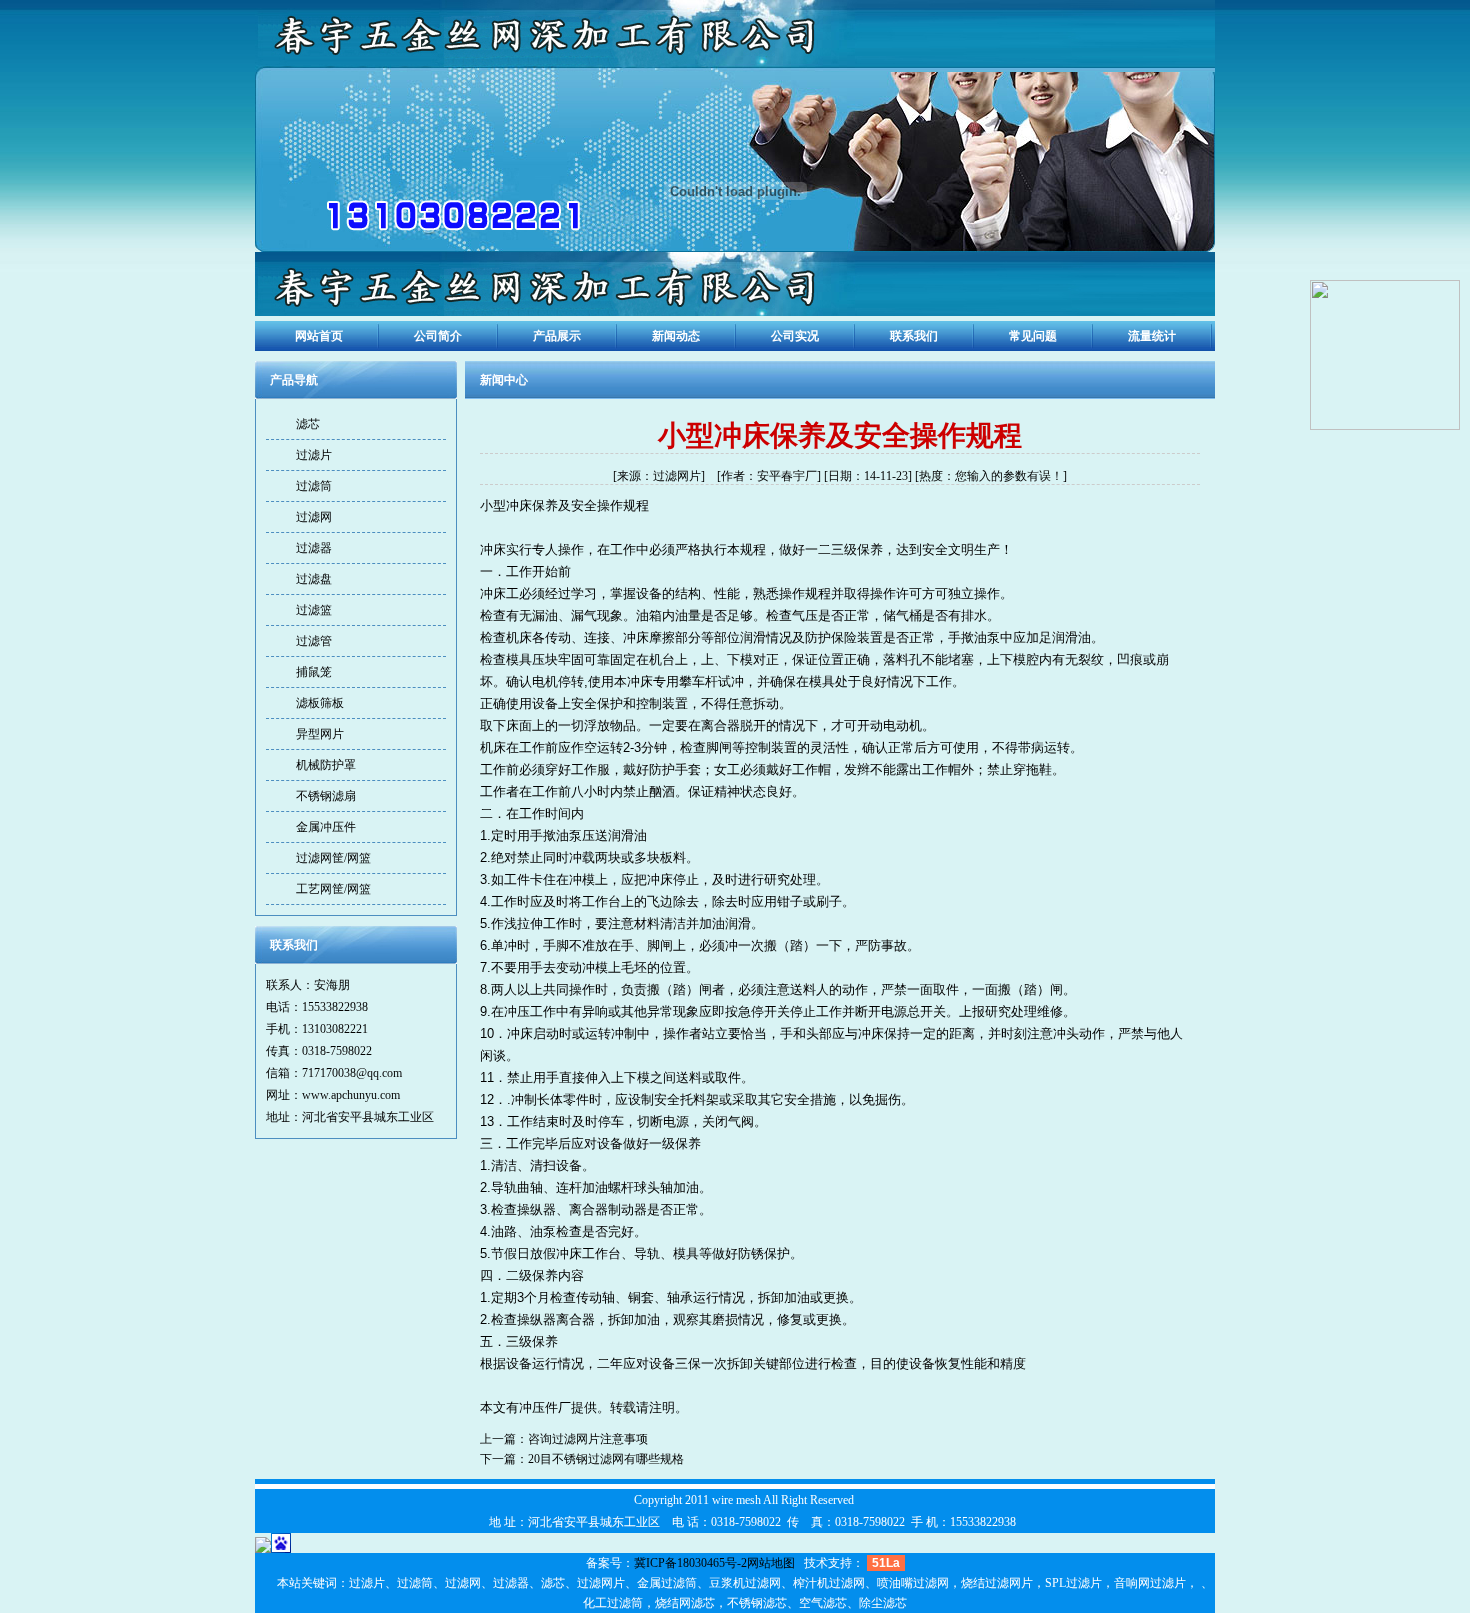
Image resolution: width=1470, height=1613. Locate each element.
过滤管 (314, 641)
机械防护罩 (326, 765)
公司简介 (438, 336)
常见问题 (1033, 336)
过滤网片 (677, 476)
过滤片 (314, 455)
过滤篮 (314, 610)
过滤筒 (314, 486)
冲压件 (538, 1407)
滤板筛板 (320, 703)
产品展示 (557, 336)
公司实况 (795, 336)
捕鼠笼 (314, 672)
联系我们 (914, 336)
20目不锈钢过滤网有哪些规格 (606, 1459)
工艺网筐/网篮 (333, 889)
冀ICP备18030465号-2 (690, 1563)
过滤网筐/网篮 (333, 858)
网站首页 (319, 336)
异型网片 (320, 734)
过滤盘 (314, 579)
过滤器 (314, 548)
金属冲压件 (326, 827)
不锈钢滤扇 (326, 796)
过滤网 (314, 517)
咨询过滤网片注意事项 (588, 1439)
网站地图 (771, 1563)
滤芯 (308, 424)
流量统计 (1152, 336)
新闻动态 (676, 336)
